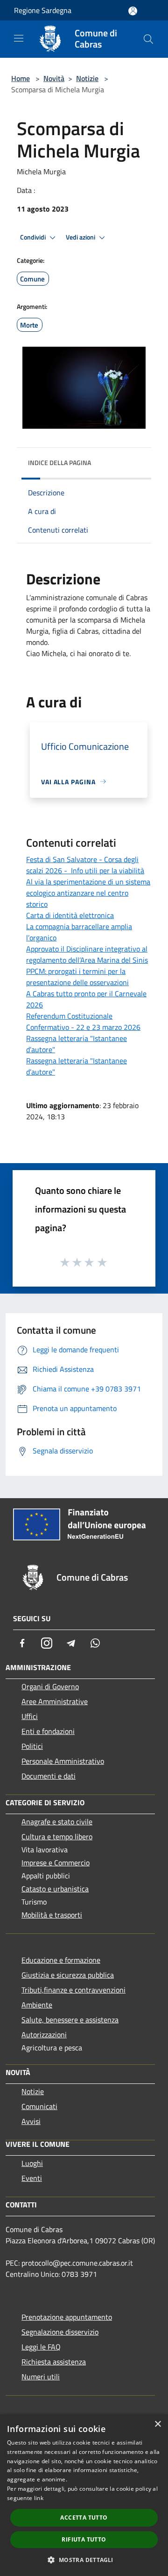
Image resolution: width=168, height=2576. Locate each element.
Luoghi (32, 2163)
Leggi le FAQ (41, 2347)
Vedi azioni (81, 237)
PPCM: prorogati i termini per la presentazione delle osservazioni (77, 977)
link (39, 2498)
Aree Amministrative (55, 1701)
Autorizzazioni (44, 2035)
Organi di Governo (50, 1686)
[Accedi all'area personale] (133, 11)
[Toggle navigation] (19, 38)
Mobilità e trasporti (52, 1915)
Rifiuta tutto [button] (84, 2539)
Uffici (30, 1716)
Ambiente (37, 2005)
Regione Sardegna (43, 10)
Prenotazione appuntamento (67, 2317)
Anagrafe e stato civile (57, 1822)
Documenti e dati (49, 1776)
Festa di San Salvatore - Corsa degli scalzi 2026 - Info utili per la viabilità (85, 865)
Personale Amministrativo (63, 1761)
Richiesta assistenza (54, 2362)
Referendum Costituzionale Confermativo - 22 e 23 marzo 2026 (83, 1021)
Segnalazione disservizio (60, 2332)
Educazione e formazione (61, 1960)
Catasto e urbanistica (55, 1889)
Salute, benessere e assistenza (70, 2020)
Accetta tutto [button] (84, 2518)
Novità (54, 78)
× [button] (157, 2424)
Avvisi (31, 2121)
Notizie (87, 78)
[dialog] (84, 2495)
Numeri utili (41, 2377)
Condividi (34, 237)
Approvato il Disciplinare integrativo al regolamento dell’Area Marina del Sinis (87, 954)
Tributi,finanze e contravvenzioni (73, 1990)
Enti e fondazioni (48, 1731)
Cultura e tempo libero (57, 1836)
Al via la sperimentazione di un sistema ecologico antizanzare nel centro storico (88, 893)
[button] (84, 2560)
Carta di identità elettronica (70, 915)
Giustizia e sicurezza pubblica (68, 1975)
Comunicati (39, 2106)
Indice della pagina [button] (59, 462)
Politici (32, 1746)
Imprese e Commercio (56, 1863)
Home (21, 78)
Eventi (32, 2178)
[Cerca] (148, 39)
